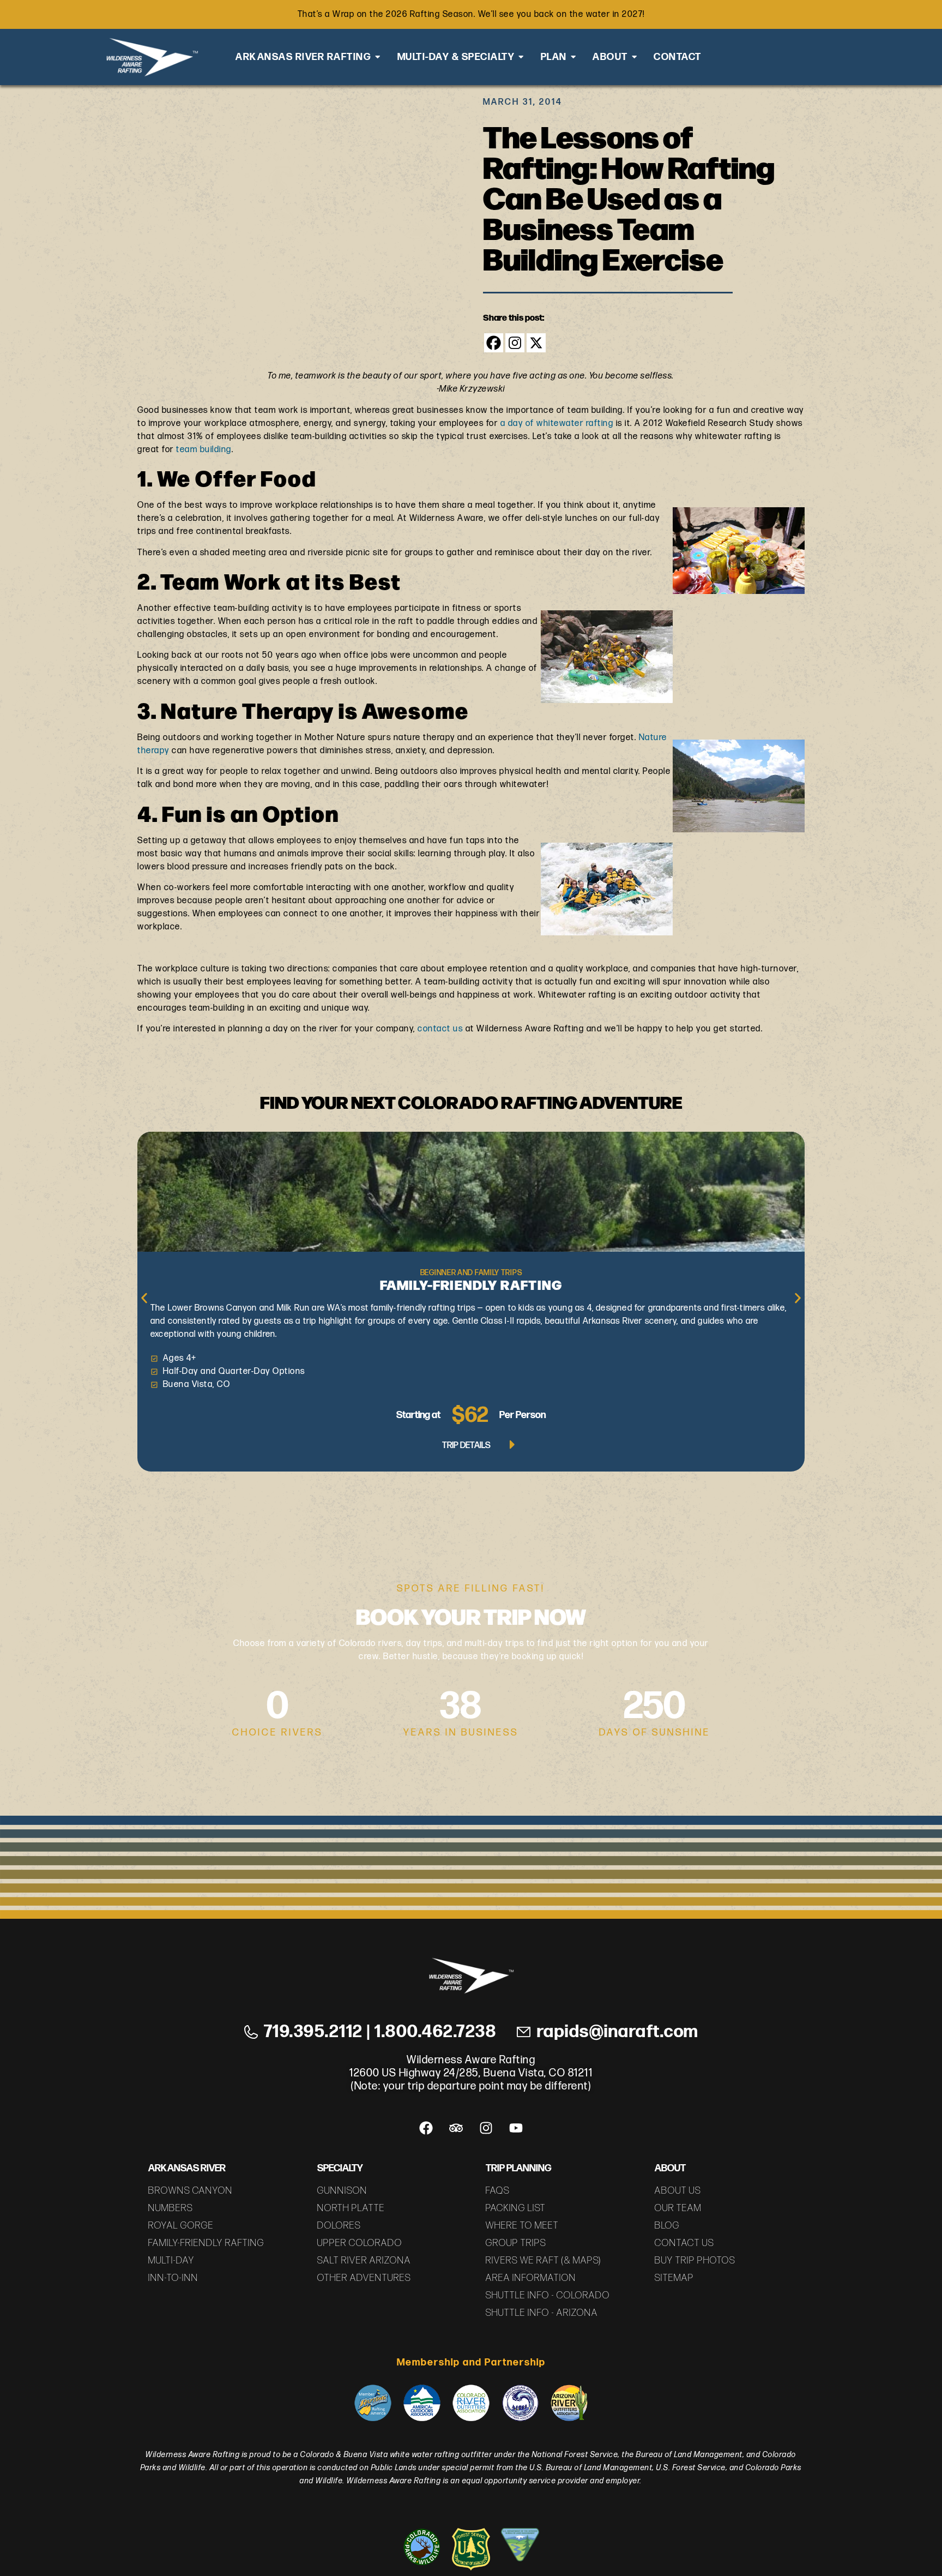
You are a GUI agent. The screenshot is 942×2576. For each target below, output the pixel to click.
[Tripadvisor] (456, 2128)
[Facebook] (494, 343)
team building (204, 450)
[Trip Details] (512, 1446)
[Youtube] (516, 2128)
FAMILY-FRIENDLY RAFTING (471, 1284)
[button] (144, 1298)
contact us (440, 1029)
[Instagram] (515, 343)
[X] (536, 343)
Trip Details (466, 1446)
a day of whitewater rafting (557, 424)
